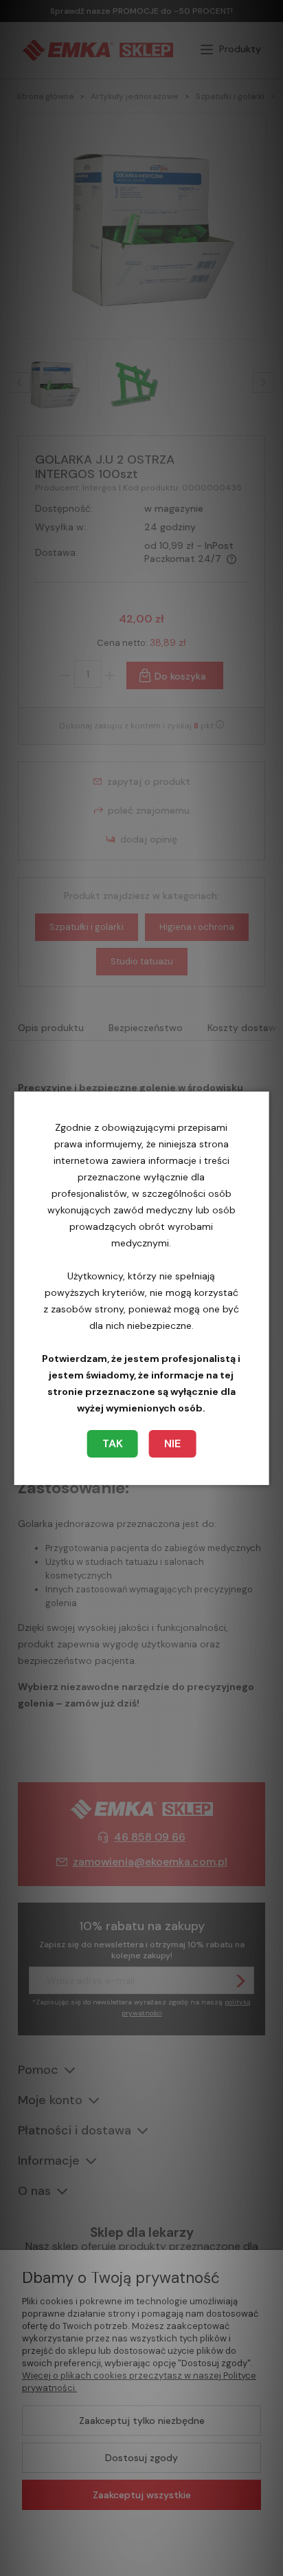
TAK (113, 1443)
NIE (172, 1443)
